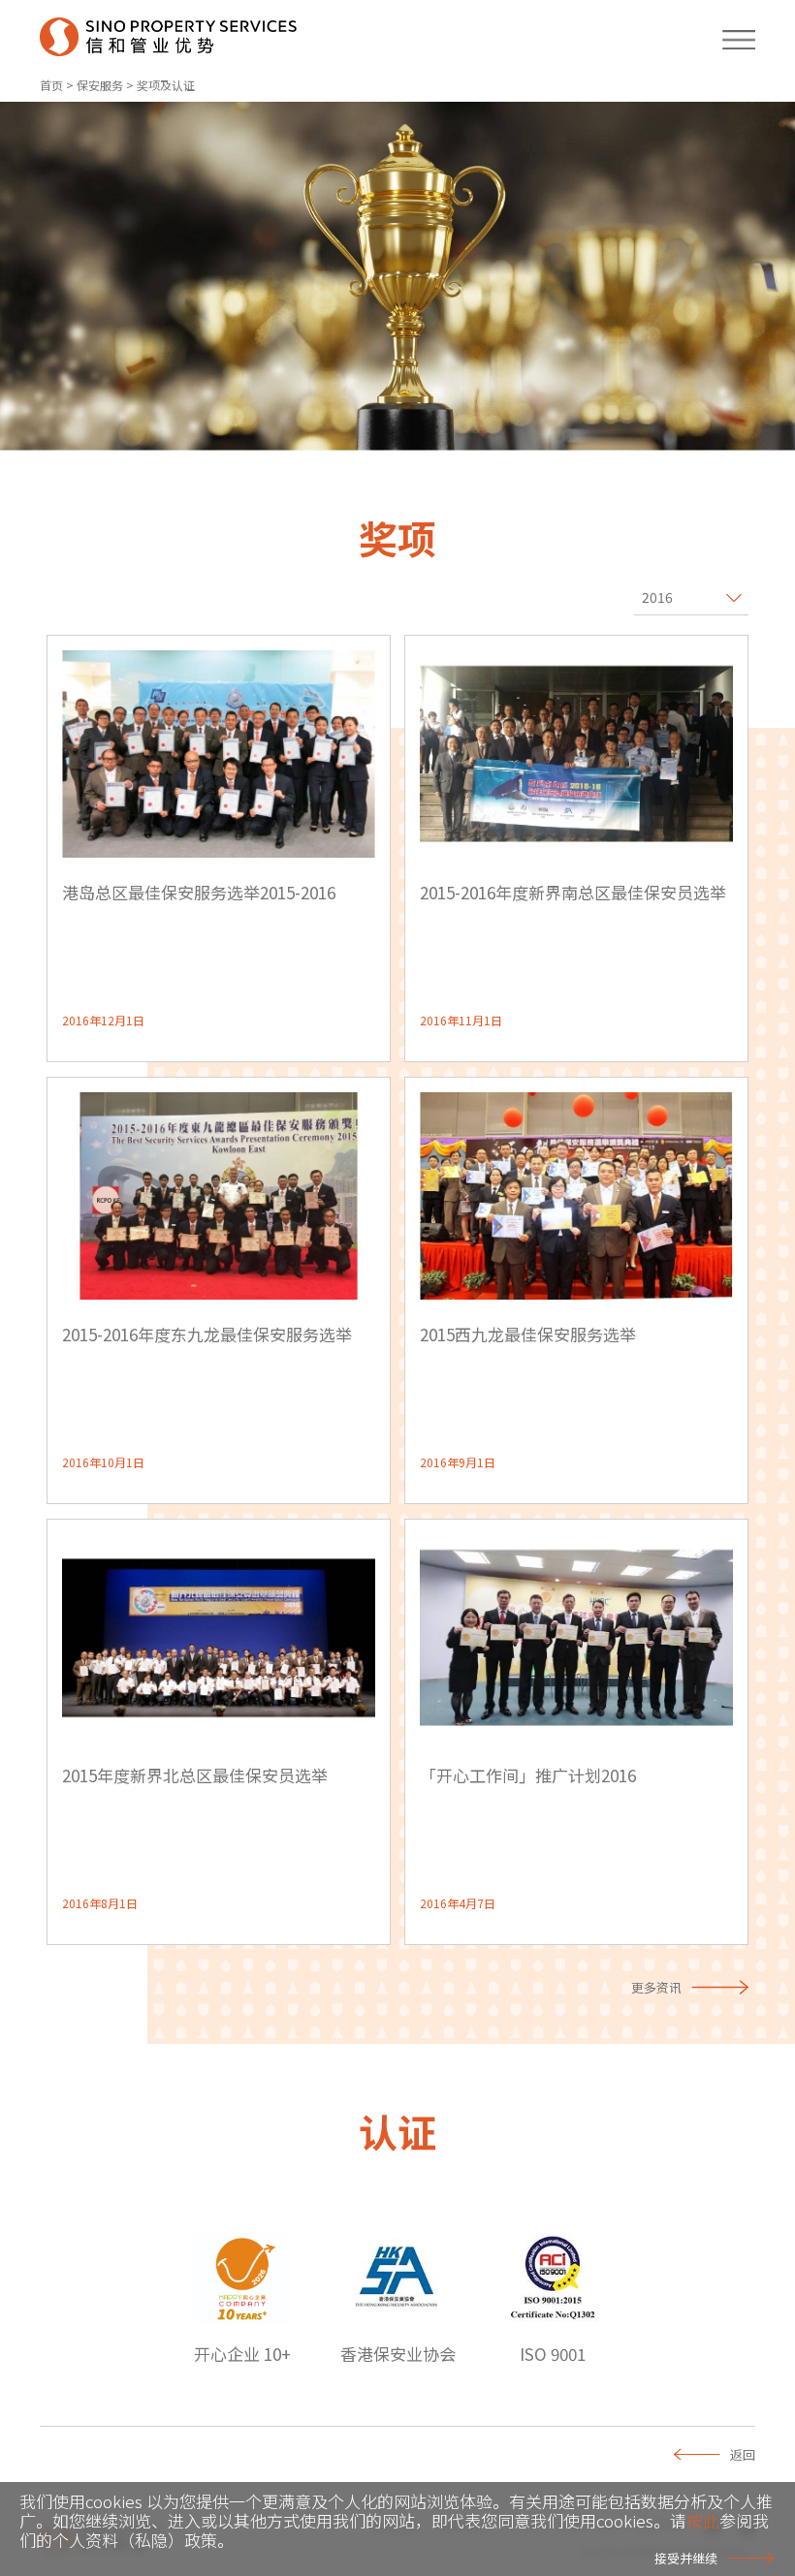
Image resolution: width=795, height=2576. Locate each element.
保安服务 (100, 85)
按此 (703, 2520)
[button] (730, 37)
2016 (657, 597)
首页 (51, 85)
